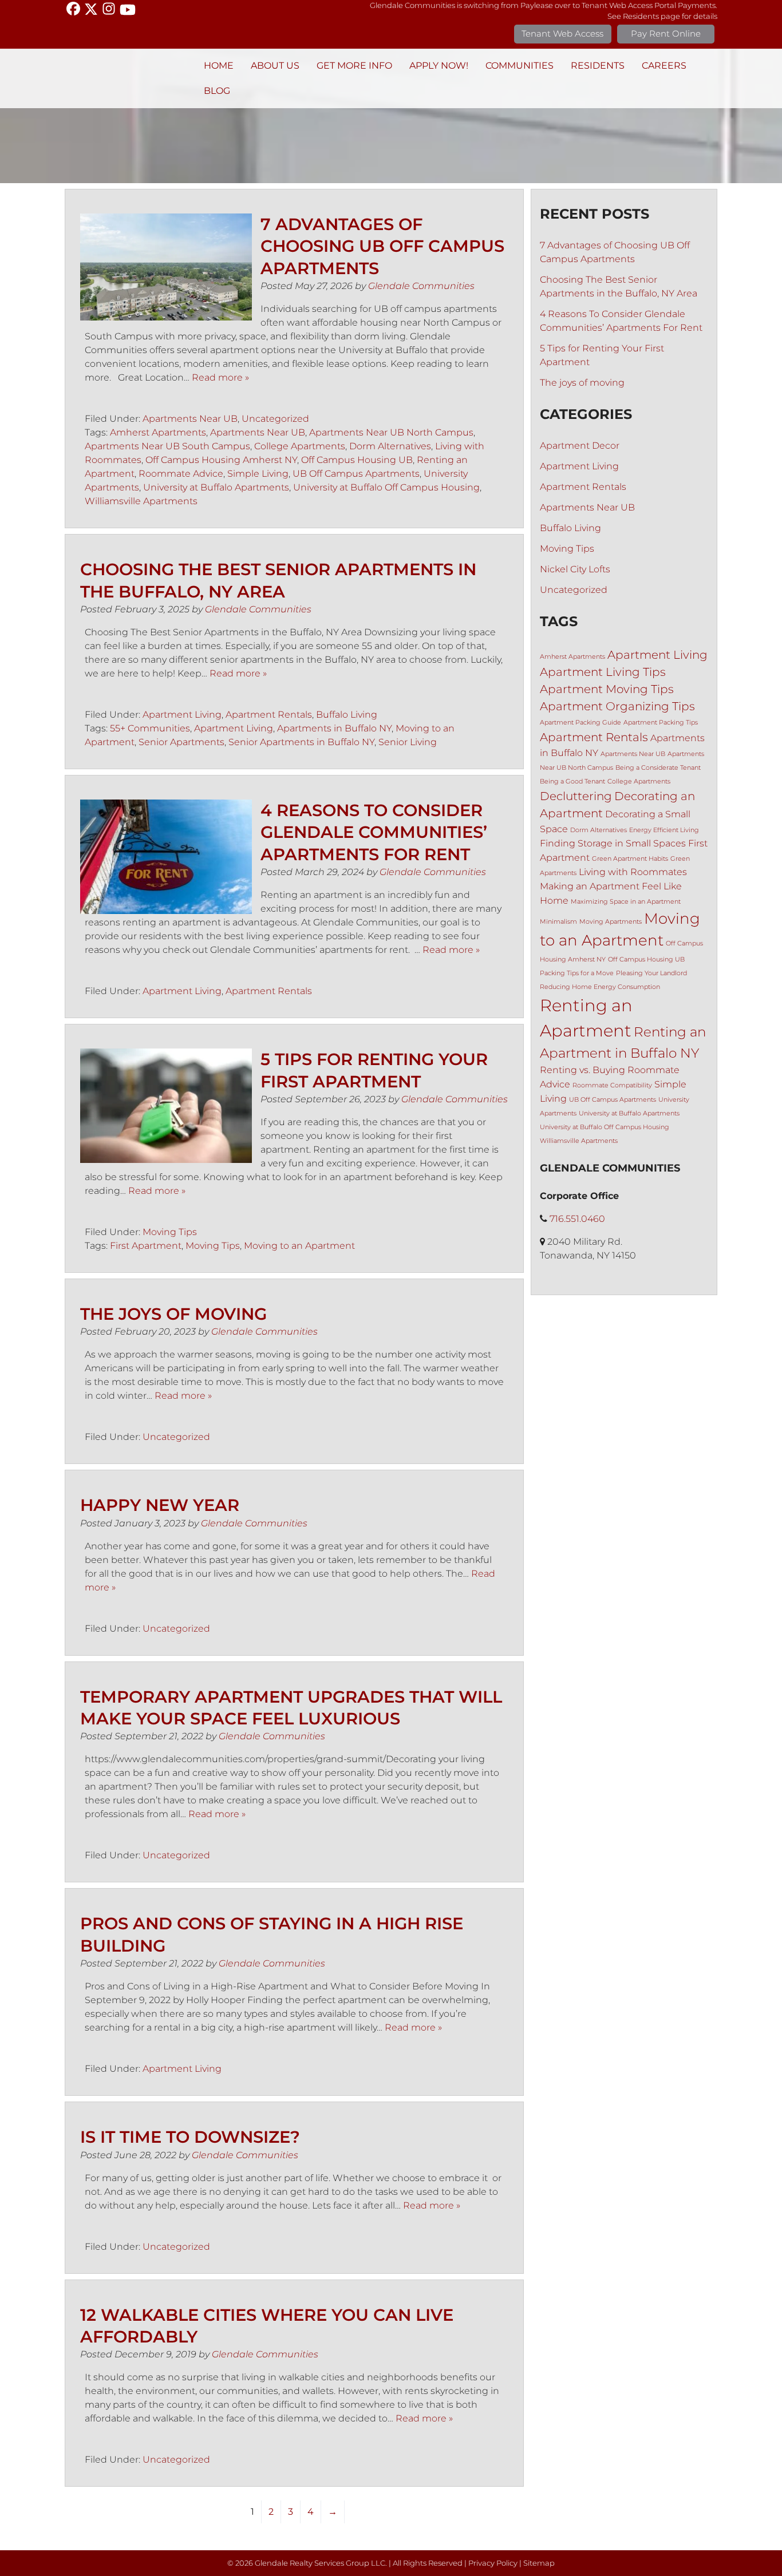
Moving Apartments (611, 922)
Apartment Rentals (269, 715)
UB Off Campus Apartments (356, 474)
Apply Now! (439, 66)
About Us (275, 66)
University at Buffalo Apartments (216, 487)
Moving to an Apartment (299, 1246)
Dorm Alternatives (390, 446)
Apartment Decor (580, 446)
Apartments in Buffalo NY (334, 728)
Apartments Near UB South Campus (167, 446)
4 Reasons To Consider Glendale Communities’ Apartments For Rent (374, 832)
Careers (664, 66)
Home (219, 66)
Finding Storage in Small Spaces (613, 843)
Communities (520, 66)
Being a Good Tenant (572, 781)
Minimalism (558, 922)
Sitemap (539, 2563)
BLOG (217, 91)
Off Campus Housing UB (357, 460)
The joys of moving (173, 1314)
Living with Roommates (633, 872)
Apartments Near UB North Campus (391, 432)
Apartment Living (182, 715)
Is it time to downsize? (190, 2137)
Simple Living (258, 474)
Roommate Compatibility (612, 1085)
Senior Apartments (181, 742)
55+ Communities (150, 728)
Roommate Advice (181, 474)
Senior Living (408, 742)
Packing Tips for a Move (577, 973)
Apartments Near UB (190, 419)
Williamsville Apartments (141, 501)
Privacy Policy (493, 2563)
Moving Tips (170, 1232)
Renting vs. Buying (582, 1070)
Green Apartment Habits (630, 859)
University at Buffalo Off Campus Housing (386, 487)
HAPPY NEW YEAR (160, 1505)
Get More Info (354, 66)
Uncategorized (275, 419)
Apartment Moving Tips (607, 689)
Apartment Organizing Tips (617, 706)
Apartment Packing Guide (580, 723)
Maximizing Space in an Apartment (626, 902)
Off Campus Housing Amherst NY (221, 460)
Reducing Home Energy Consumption (600, 987)
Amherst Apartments (158, 432)
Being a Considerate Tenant (658, 768)
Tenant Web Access (562, 33)
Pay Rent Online (666, 33)
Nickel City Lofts (575, 569)
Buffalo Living (347, 715)
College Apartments (300, 446)
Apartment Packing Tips (661, 723)
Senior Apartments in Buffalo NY (301, 742)
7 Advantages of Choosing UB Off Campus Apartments (382, 246)
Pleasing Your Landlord (651, 973)
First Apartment (146, 1246)
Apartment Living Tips (603, 672)
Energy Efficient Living (664, 830)
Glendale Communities (421, 286)
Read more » (220, 377)
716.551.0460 (577, 1219)
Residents (598, 66)
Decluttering (576, 796)
